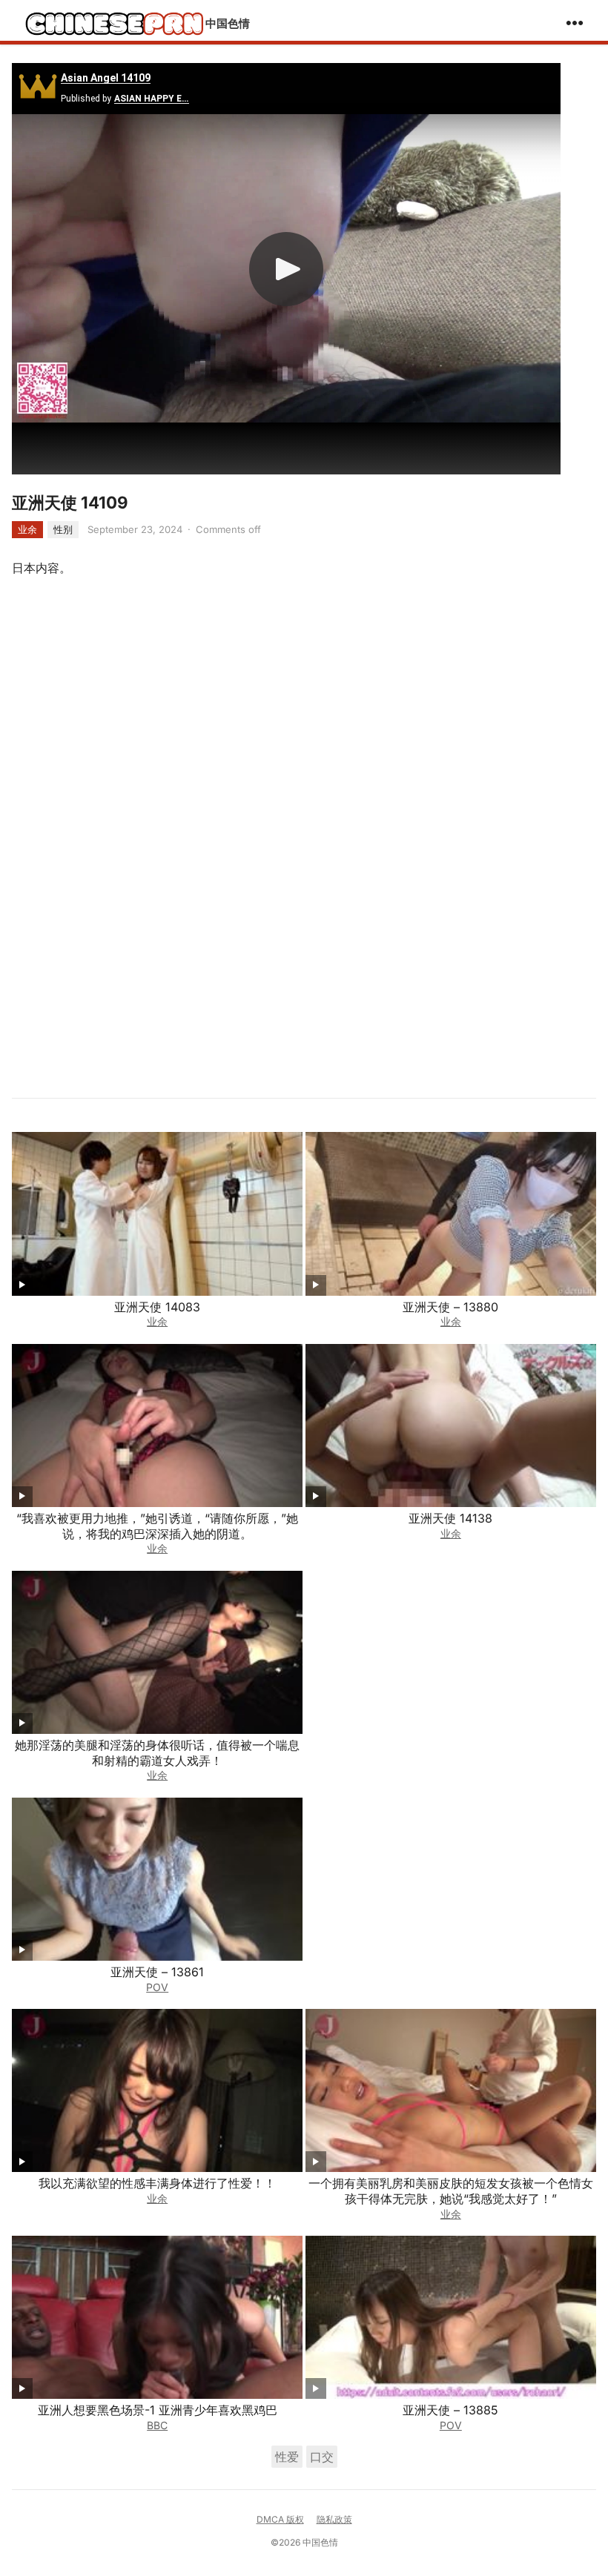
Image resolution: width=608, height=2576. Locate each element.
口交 (322, 2457)
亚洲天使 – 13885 (450, 2410)
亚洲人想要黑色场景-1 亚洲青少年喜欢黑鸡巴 (158, 2410)
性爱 (287, 2457)
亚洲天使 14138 (450, 1518)
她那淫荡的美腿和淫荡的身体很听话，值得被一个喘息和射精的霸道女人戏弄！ (157, 1753)
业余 (27, 529)
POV (157, 1987)
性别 (63, 529)
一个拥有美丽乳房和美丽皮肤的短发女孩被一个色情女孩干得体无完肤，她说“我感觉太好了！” (451, 2191)
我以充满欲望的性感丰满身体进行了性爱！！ (157, 2183)
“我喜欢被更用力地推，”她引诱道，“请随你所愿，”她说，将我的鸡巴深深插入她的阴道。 (157, 1526)
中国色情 (228, 23)
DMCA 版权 (280, 2519)
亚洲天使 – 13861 (157, 1972)
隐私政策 (334, 2519)
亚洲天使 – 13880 (450, 1307)
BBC (157, 2425)
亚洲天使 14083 (157, 1307)
